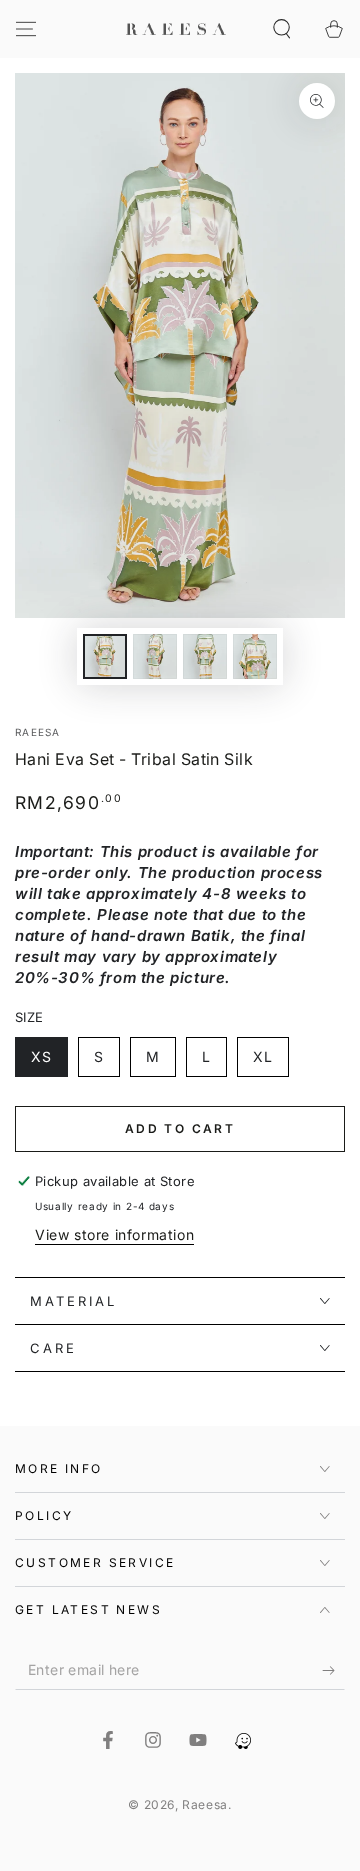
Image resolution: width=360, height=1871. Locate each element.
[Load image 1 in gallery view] (105, 656)
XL (263, 1056)
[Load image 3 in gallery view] (205, 656)
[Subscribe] (333, 1670)
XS (41, 1056)
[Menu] (26, 29)
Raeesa (38, 732)
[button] (282, 29)
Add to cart (180, 1128)
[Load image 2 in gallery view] (155, 656)
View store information (114, 1234)
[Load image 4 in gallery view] (255, 656)
